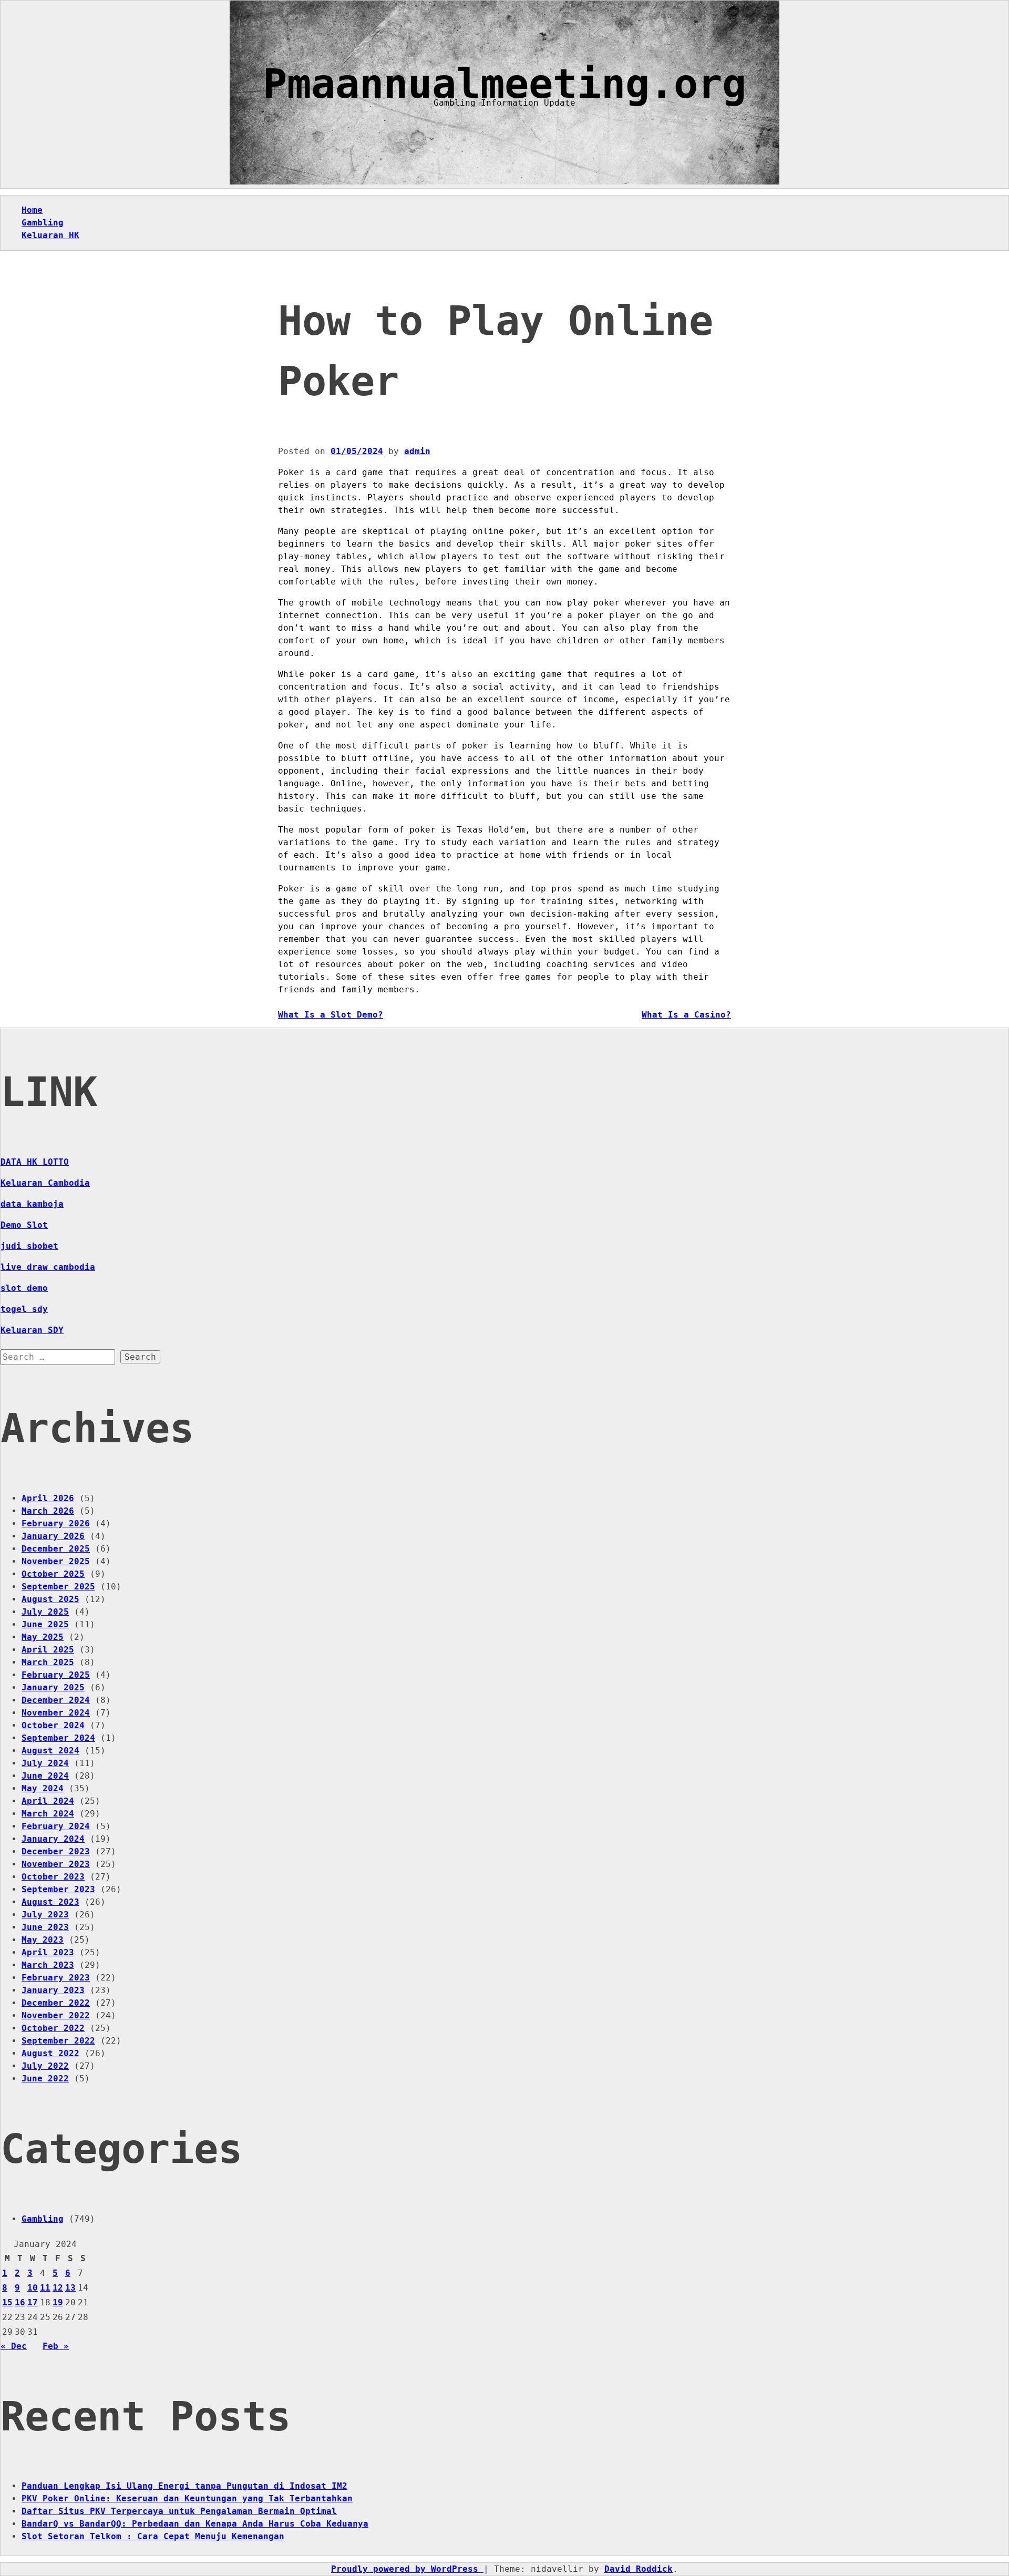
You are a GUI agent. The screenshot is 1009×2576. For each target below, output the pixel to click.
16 (20, 2302)
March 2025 (48, 1662)
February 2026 (56, 1523)
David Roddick (639, 2569)
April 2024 (48, 1801)
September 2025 (58, 1587)
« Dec (14, 2346)
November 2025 (56, 1561)
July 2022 (45, 2066)
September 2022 (58, 2041)
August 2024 (50, 1751)
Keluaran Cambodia (45, 1183)
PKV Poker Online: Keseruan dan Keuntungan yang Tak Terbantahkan (187, 2498)
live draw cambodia (48, 1267)
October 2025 (53, 1574)
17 (33, 2302)
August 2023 (50, 1902)
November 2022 (56, 2015)
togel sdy (24, 1309)
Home (32, 210)
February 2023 (56, 1978)
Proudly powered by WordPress (407, 2569)
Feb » (56, 2346)
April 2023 (48, 1952)
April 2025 (48, 1650)
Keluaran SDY (32, 1330)
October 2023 (53, 1877)
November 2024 (56, 1713)
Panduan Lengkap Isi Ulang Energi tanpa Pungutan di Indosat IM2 (184, 2486)
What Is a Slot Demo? (331, 1015)
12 (58, 2288)
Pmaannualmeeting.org (504, 84)
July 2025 (45, 1612)
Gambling (43, 223)
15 (7, 2302)
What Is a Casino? (686, 1015)
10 (33, 2288)
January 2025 (53, 1687)
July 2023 (45, 1915)
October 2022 (53, 2028)
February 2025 (56, 1675)
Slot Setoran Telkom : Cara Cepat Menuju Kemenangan (153, 2536)
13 (70, 2288)
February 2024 (56, 1826)
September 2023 (58, 1889)
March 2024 (48, 1814)
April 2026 (48, 1498)
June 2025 (45, 1624)
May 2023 (43, 1940)
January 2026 (53, 1536)
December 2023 (56, 1851)
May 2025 (43, 1637)
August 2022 (50, 2053)
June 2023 (45, 1927)
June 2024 (45, 1776)
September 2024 (58, 1738)
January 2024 (53, 1839)
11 (45, 2288)
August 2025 (50, 1599)
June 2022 (45, 2079)
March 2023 (48, 1965)
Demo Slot (24, 1225)
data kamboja (32, 1204)
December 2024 (56, 1700)
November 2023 (56, 1864)
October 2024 (53, 1725)
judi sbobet (29, 1246)
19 (58, 2302)
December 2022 (56, 2003)
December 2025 (56, 1549)
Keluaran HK (50, 235)
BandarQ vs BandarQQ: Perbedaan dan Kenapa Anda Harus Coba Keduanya (195, 2524)
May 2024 (43, 1788)
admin (417, 451)
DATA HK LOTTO (35, 1162)
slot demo (24, 1288)
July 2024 (45, 1763)
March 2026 (48, 1511)
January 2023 (53, 1990)
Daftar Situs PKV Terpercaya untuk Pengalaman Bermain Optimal (179, 2511)
